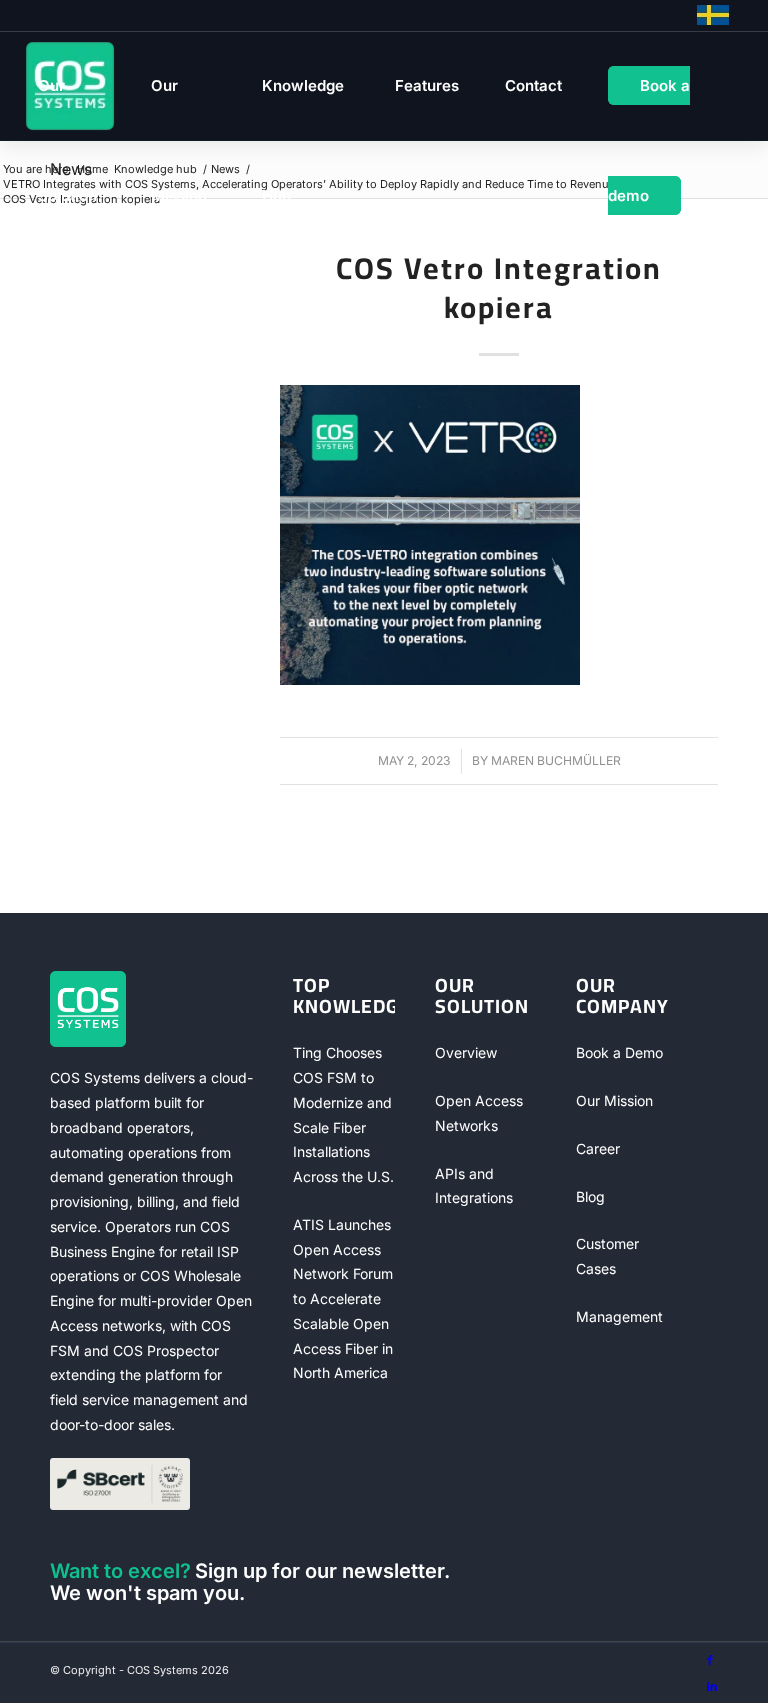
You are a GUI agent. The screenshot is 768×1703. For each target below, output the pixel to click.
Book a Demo (619, 1052)
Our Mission (614, 1100)
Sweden (713, 15)
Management (619, 1316)
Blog (590, 1196)
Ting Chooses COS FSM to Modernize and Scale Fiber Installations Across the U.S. (343, 1114)
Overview (466, 1052)
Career (598, 1148)
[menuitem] (71, 86)
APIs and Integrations (474, 1186)
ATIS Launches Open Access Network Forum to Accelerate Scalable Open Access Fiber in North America (343, 1299)
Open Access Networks (479, 1113)
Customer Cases (607, 1256)
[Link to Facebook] (710, 1660)
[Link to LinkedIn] (712, 1686)
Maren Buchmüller (556, 760)
